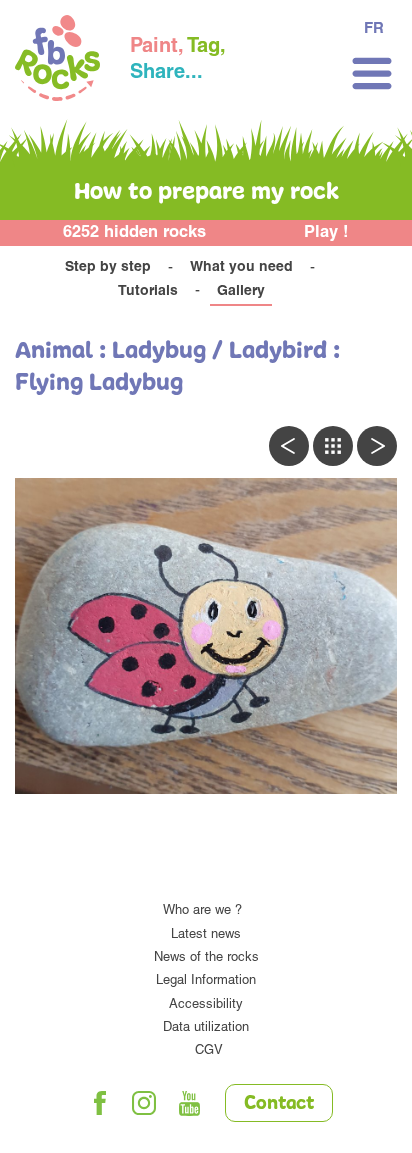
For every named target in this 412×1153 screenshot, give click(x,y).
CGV (209, 1051)
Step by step (108, 268)
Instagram (145, 1103)
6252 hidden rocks (134, 233)
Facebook (100, 1103)
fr (374, 29)
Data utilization (206, 1028)
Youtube (190, 1103)
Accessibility (206, 1005)
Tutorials (148, 292)
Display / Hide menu (372, 73)
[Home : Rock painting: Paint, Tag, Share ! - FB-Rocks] (57, 61)
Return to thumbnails (333, 446)
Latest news (206, 935)
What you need (241, 268)
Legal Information (206, 981)
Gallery (241, 292)
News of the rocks (206, 958)
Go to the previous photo (289, 446)
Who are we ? (202, 911)
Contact (279, 1104)
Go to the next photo (377, 446)
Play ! (326, 233)
